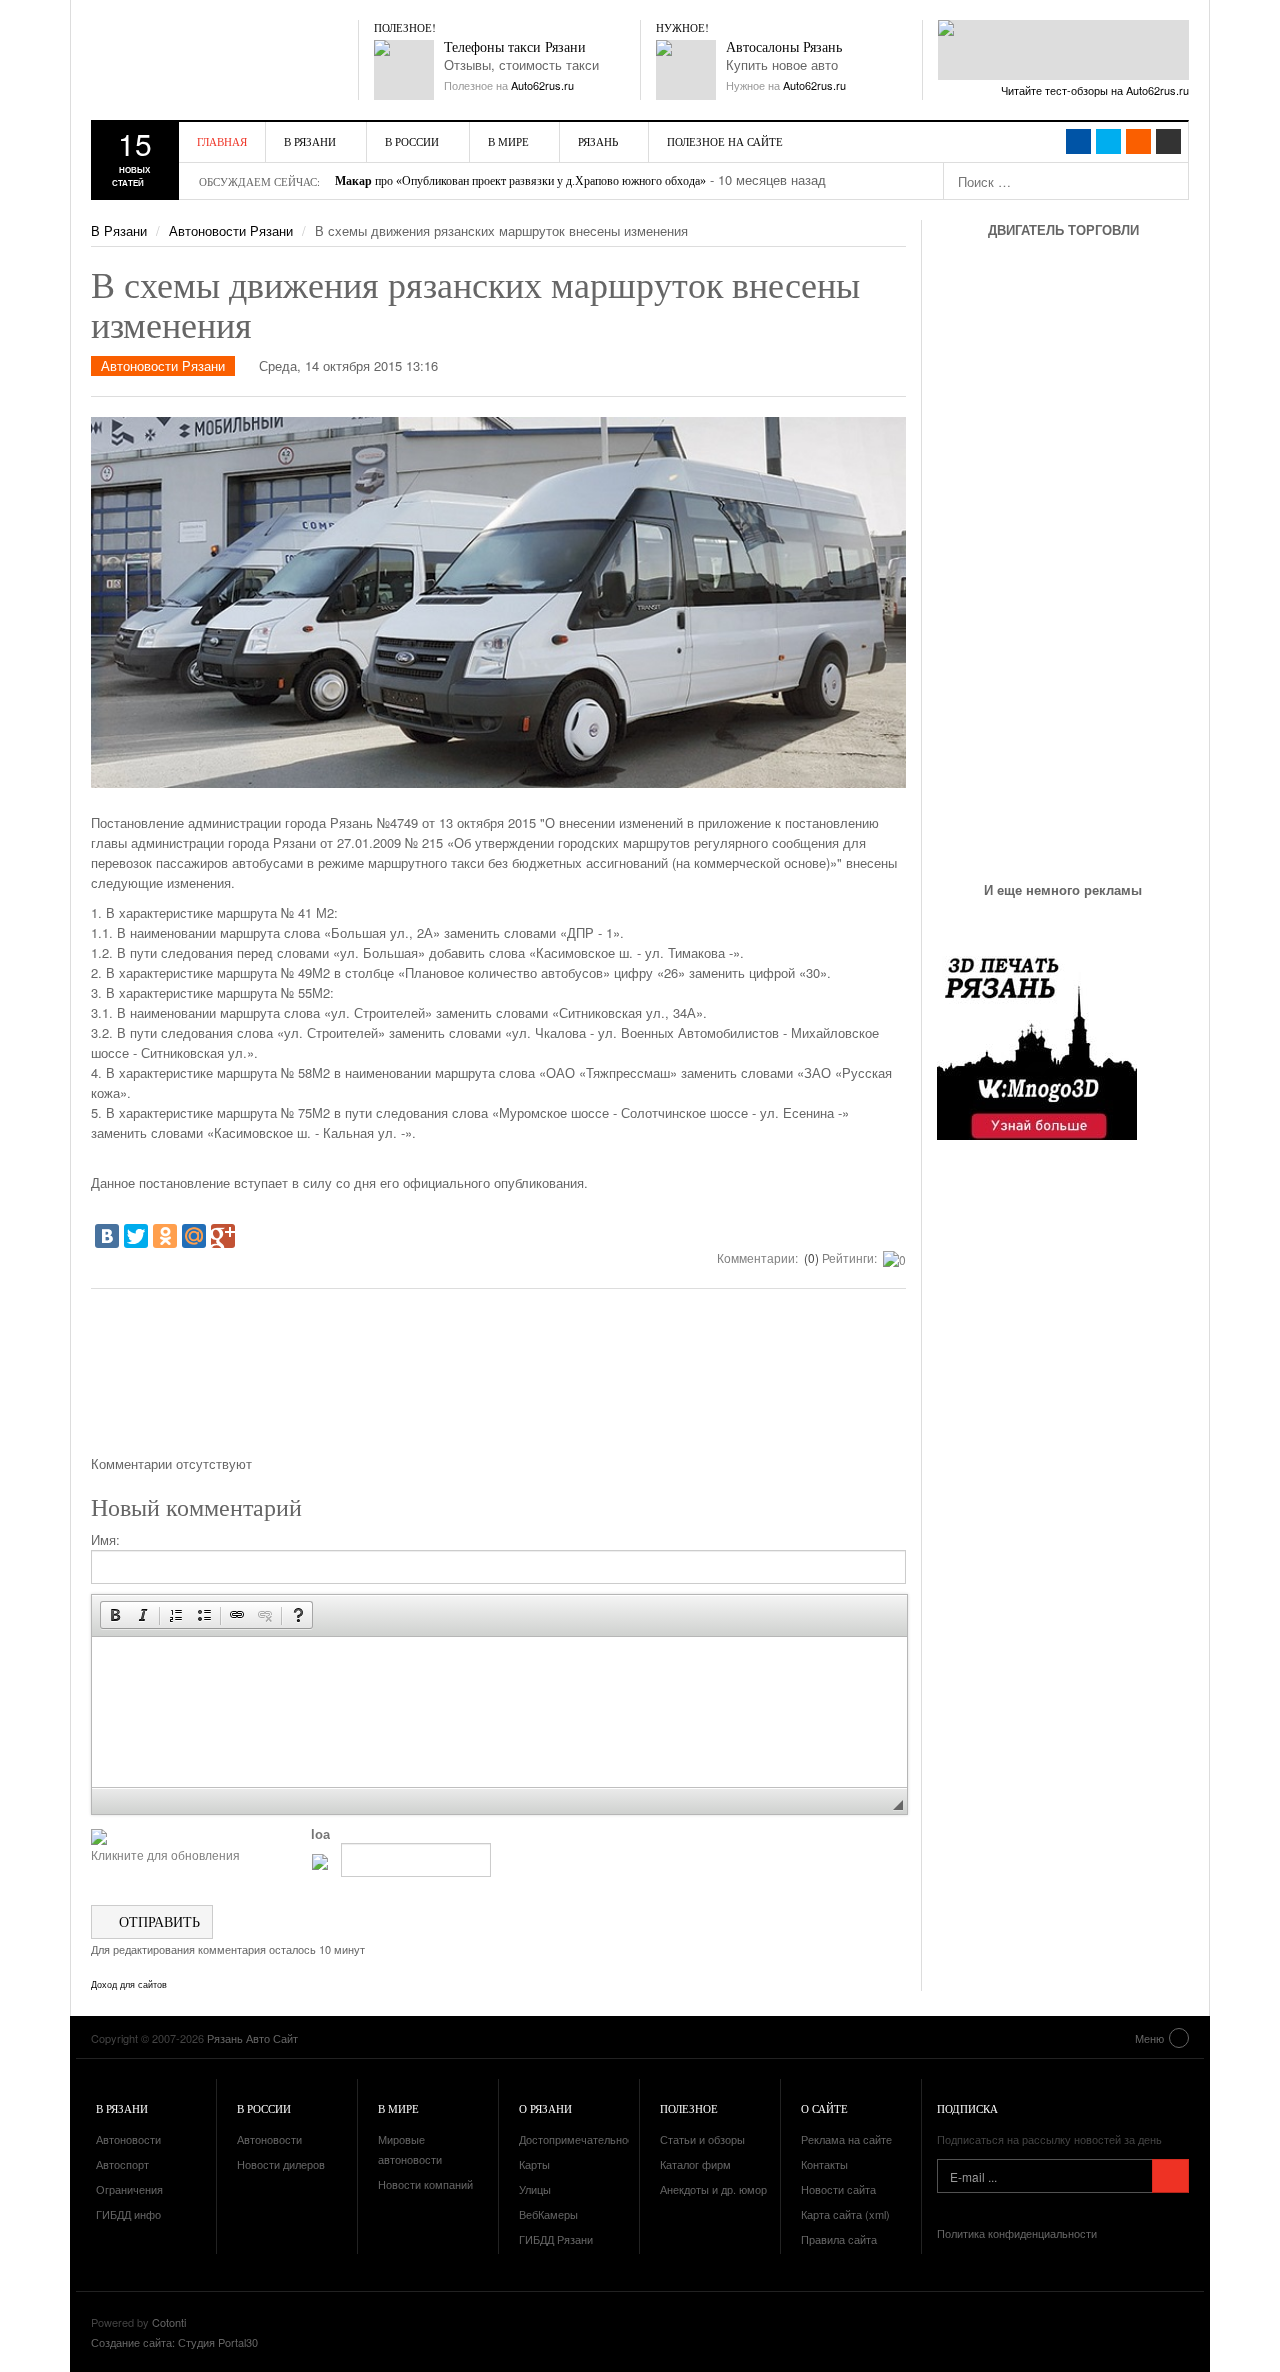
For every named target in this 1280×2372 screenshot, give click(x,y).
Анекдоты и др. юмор (713, 2189)
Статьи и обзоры (702, 2139)
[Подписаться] (1170, 2176)
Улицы (535, 2189)
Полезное (689, 2108)
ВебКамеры (548, 2214)
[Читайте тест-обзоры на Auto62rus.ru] (1063, 50)
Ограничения (129, 2189)
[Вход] (1168, 141)
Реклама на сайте (846, 2139)
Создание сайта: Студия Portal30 (174, 2342)
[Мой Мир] (194, 1236)
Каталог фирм (695, 2164)
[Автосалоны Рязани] (686, 70)
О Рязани (545, 2108)
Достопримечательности (582, 2139)
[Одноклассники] (165, 1236)
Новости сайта (838, 2189)
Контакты (824, 2164)
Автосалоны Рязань (784, 47)
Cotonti (169, 2322)
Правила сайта (839, 2239)
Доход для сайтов (129, 1985)
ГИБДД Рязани (556, 2239)
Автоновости (128, 2139)
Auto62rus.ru (542, 85)
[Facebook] (1078, 141)
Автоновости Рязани (231, 230)
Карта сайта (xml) (845, 2214)
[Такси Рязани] (404, 70)
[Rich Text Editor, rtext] (499, 1712)
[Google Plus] (223, 1236)
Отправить (157, 1921)
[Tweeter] (1108, 141)
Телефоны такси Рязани (515, 47)
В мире (508, 141)
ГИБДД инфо (128, 2214)
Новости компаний (425, 2184)
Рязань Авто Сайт (206, 60)
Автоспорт (122, 2164)
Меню (1149, 2038)
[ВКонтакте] (107, 1236)
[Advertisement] (499, 1379)
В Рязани (310, 141)
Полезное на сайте (725, 141)
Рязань (598, 141)
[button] (115, 1615)
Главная (222, 141)
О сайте (824, 2108)
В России (412, 141)
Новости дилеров (281, 2164)
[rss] (1138, 141)
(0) (810, 1257)
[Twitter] (136, 1236)
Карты (534, 2164)
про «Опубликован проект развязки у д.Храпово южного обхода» (520, 181)
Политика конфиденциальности (1017, 2233)
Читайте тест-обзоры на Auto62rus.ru (1095, 90)
